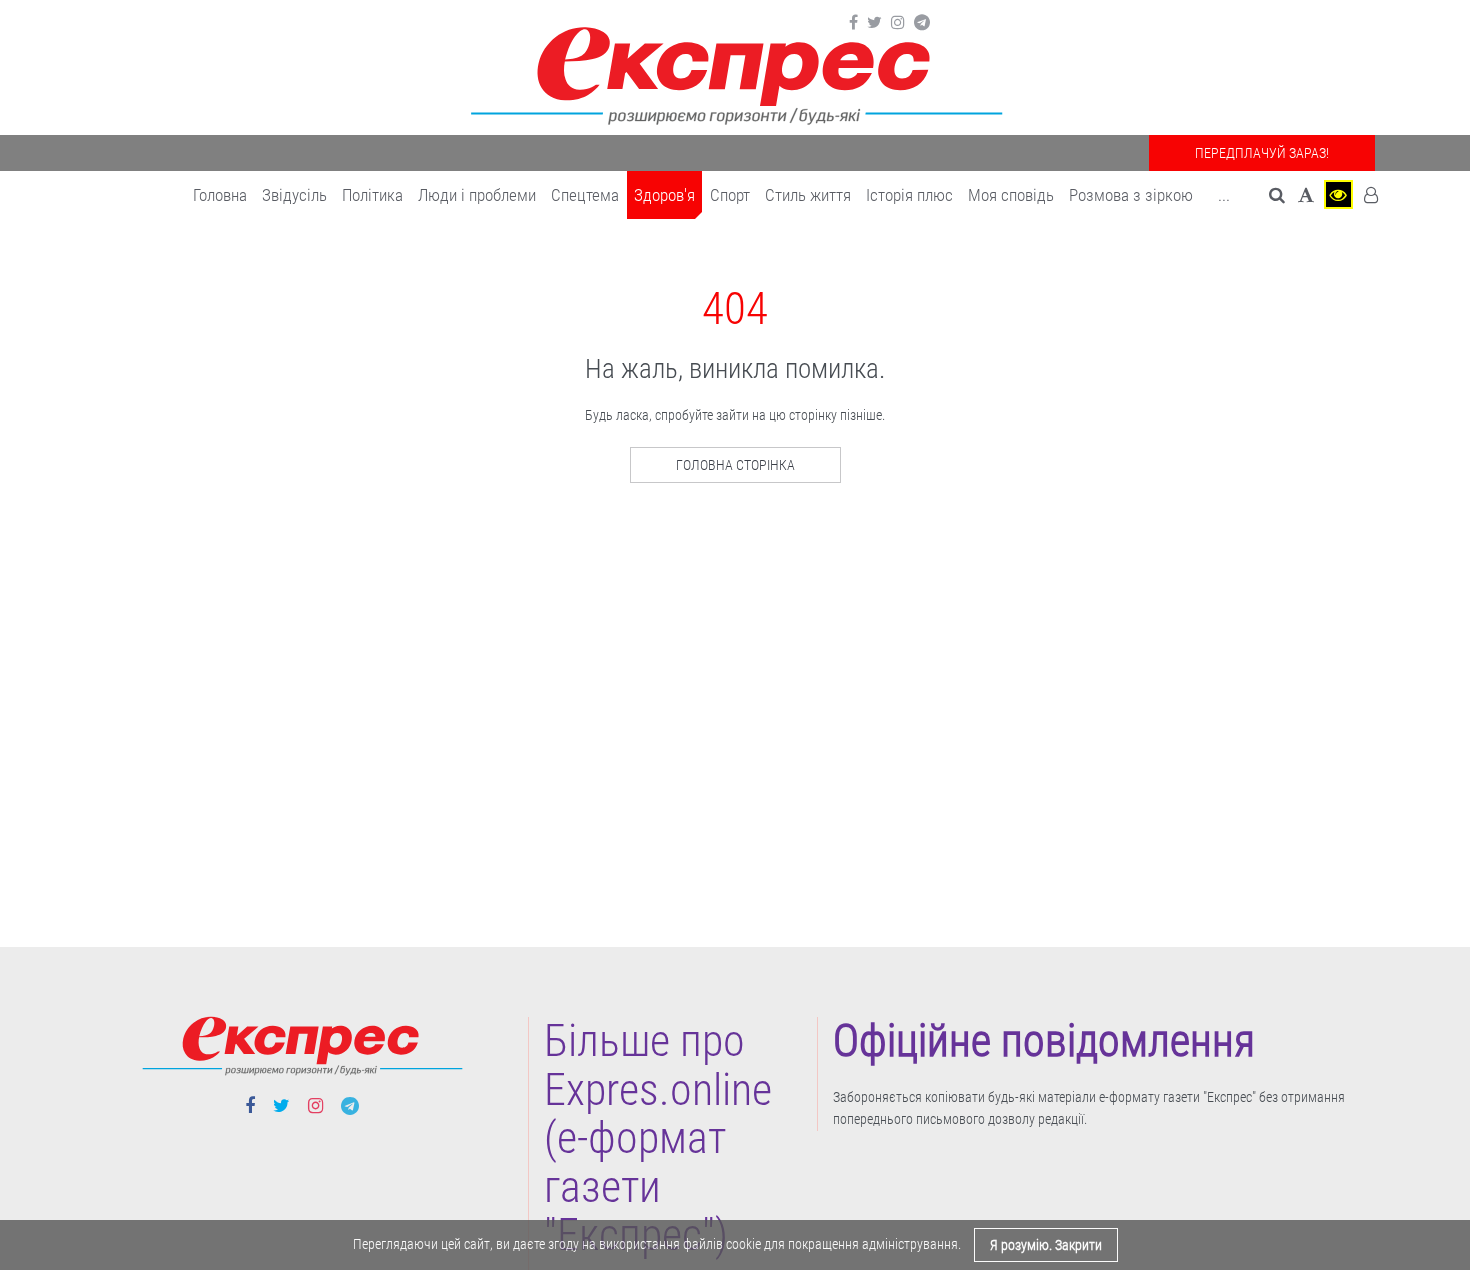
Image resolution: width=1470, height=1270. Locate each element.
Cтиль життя (808, 195)
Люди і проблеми (477, 195)
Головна (220, 195)
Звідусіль (294, 195)
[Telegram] (922, 23)
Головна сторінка (735, 465)
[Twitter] (874, 23)
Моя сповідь (1011, 195)
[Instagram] (898, 23)
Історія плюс (909, 195)
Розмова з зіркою (1131, 195)
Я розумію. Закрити (1046, 1245)
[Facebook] (853, 23)
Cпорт (730, 195)
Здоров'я (664, 195)
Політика (372, 195)
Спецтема (585, 195)
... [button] (1224, 195)
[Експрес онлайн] (735, 72)
